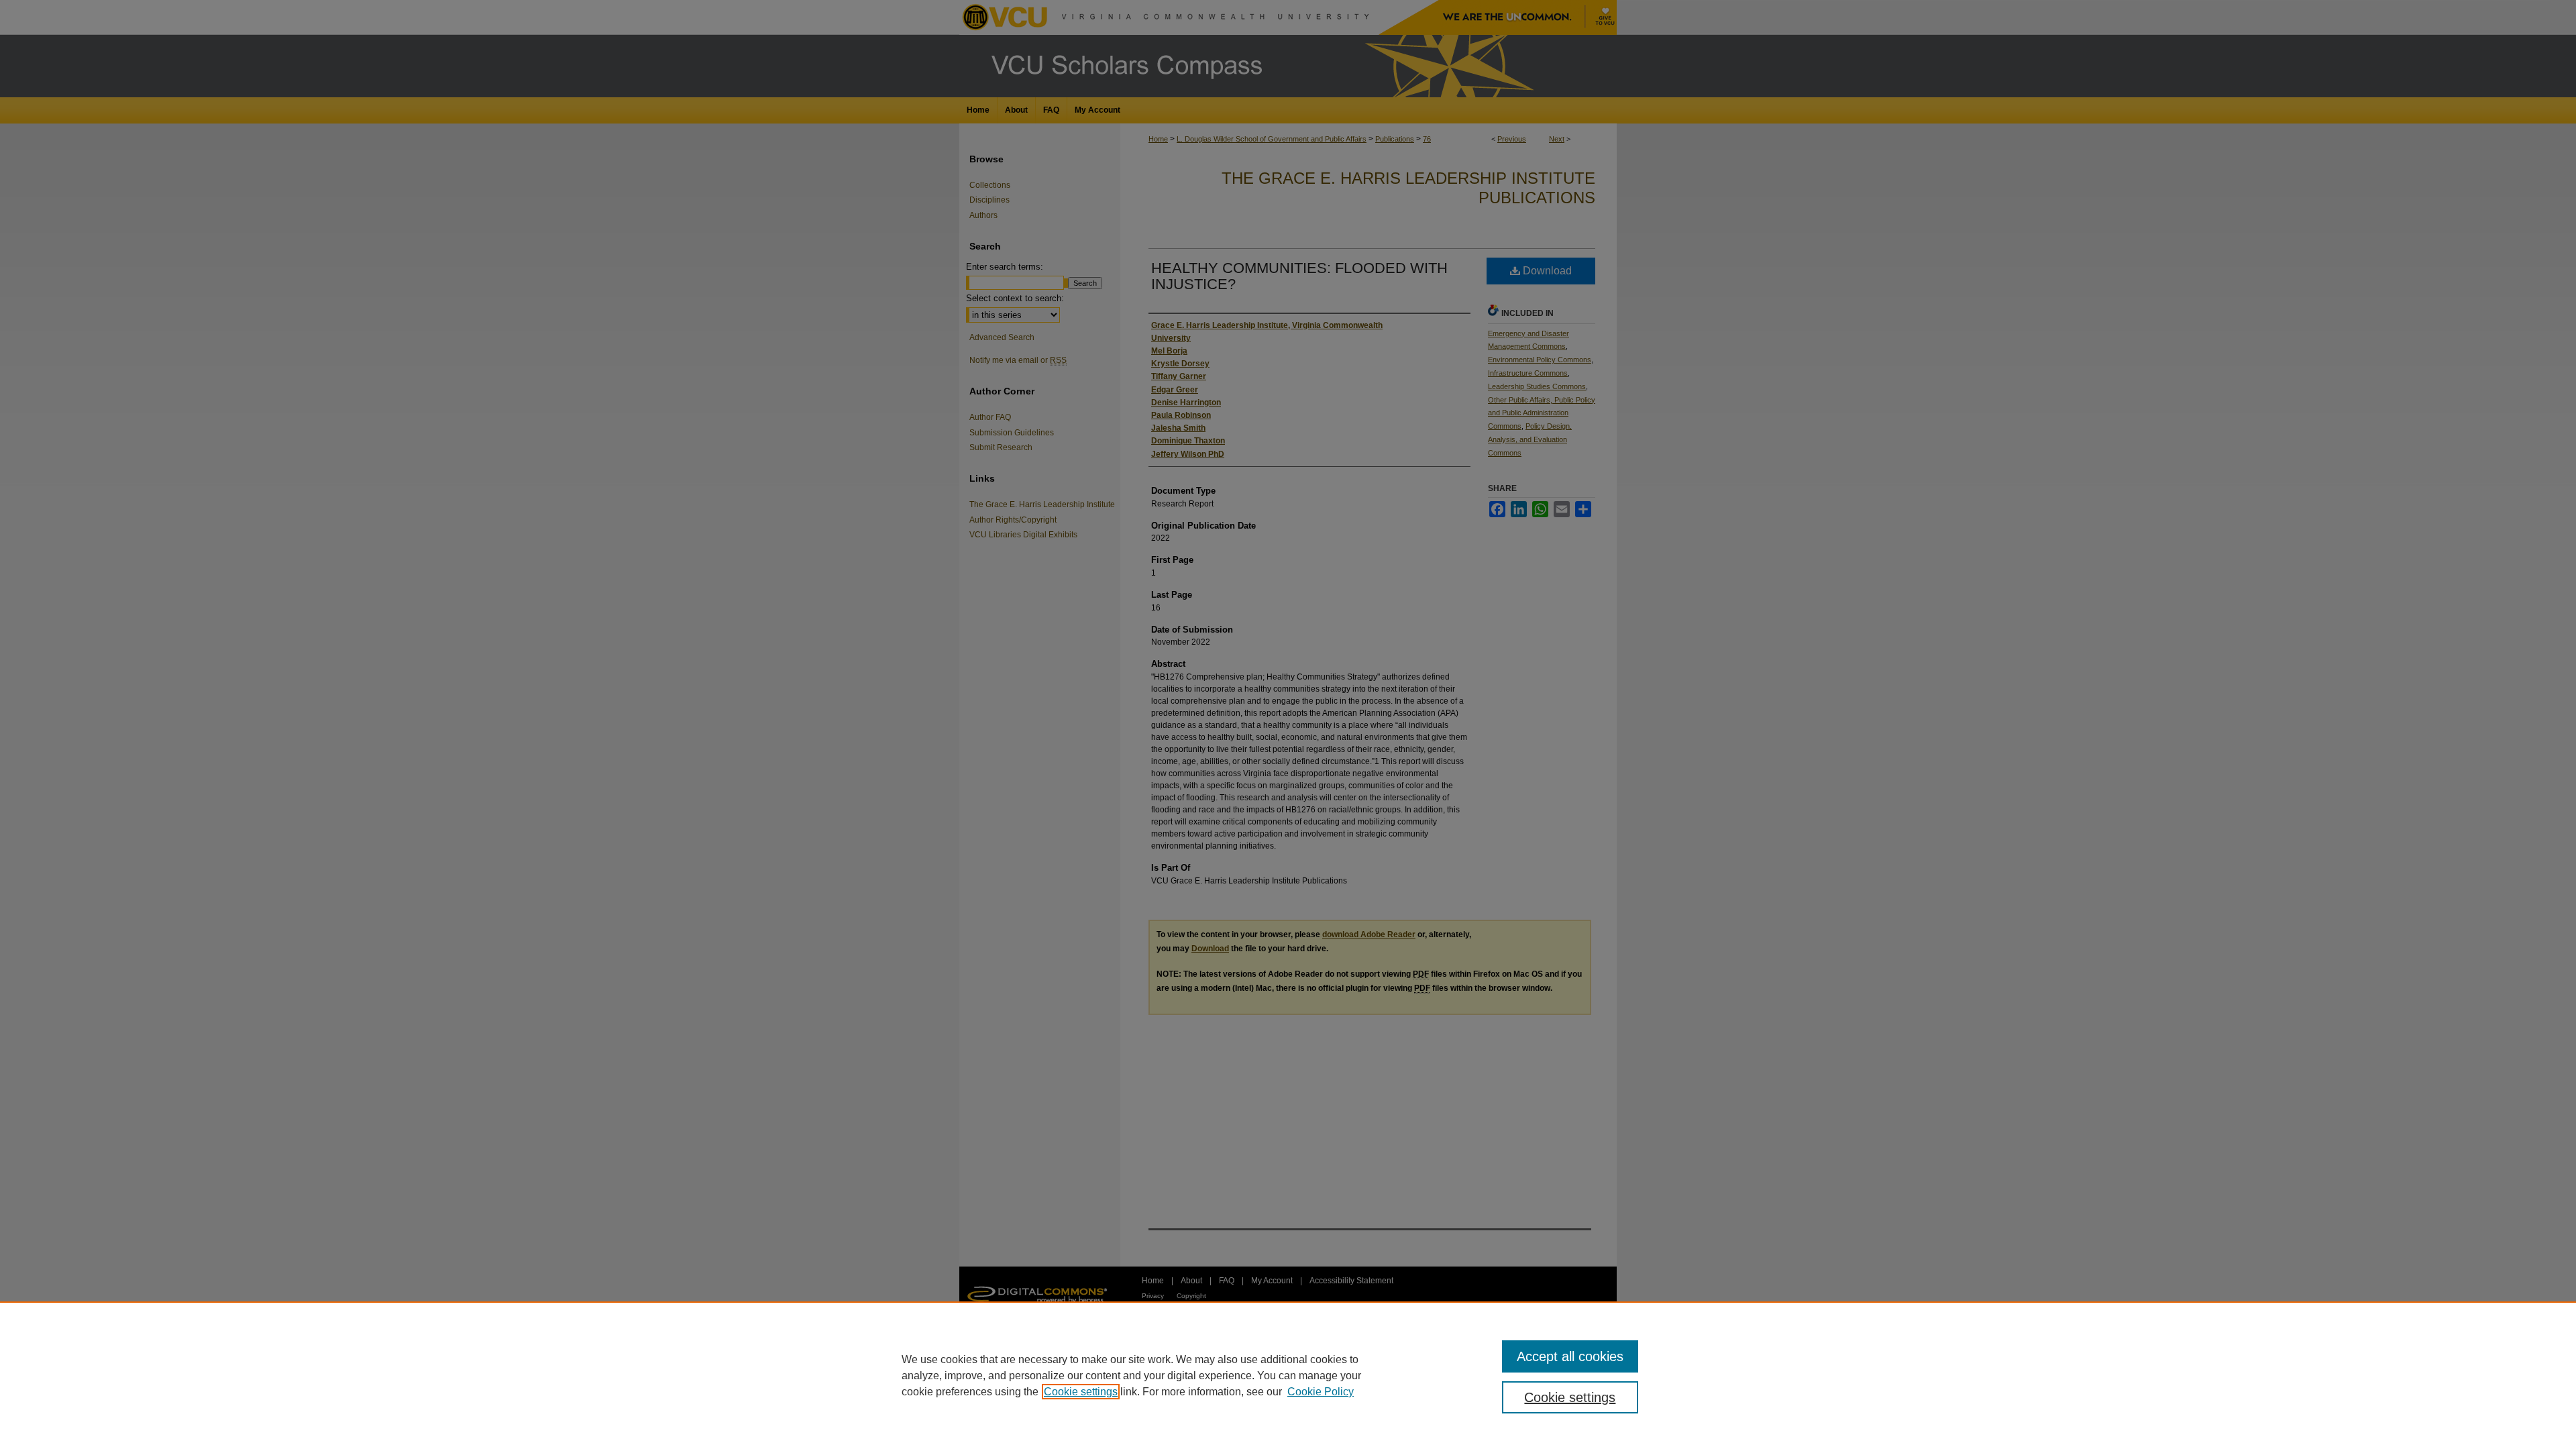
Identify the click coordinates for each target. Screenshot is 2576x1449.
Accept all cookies (1570, 1356)
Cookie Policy (1321, 1392)
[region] (1288, 1375)
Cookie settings (1081, 1392)
